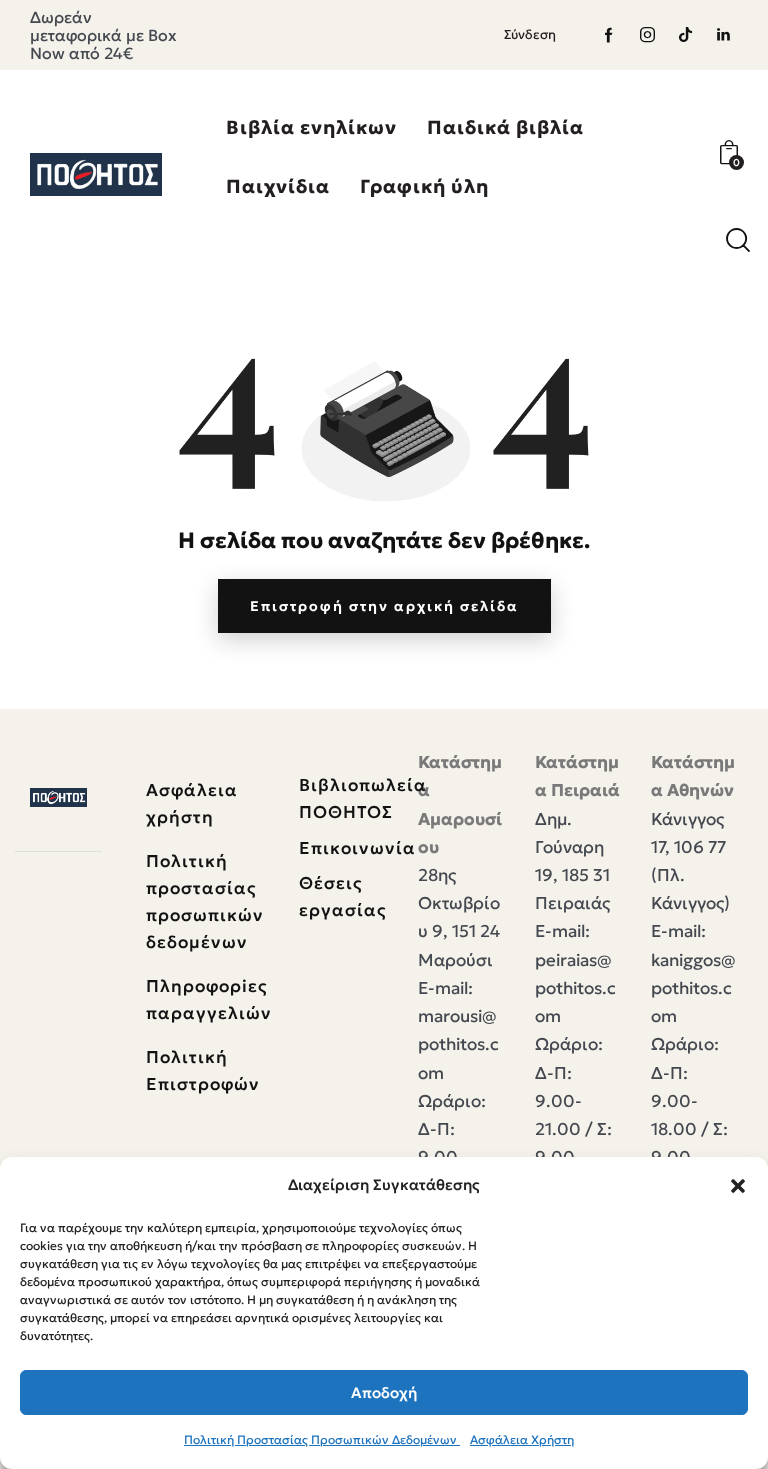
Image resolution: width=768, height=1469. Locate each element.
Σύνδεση (530, 34)
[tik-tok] (685, 35)
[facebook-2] (609, 35)
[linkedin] (723, 35)
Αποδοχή (384, 1392)
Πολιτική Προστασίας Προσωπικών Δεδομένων (322, 1439)
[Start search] (738, 240)
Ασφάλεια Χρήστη (522, 1439)
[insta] (647, 35)
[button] (738, 1186)
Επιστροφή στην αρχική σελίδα (384, 606)
